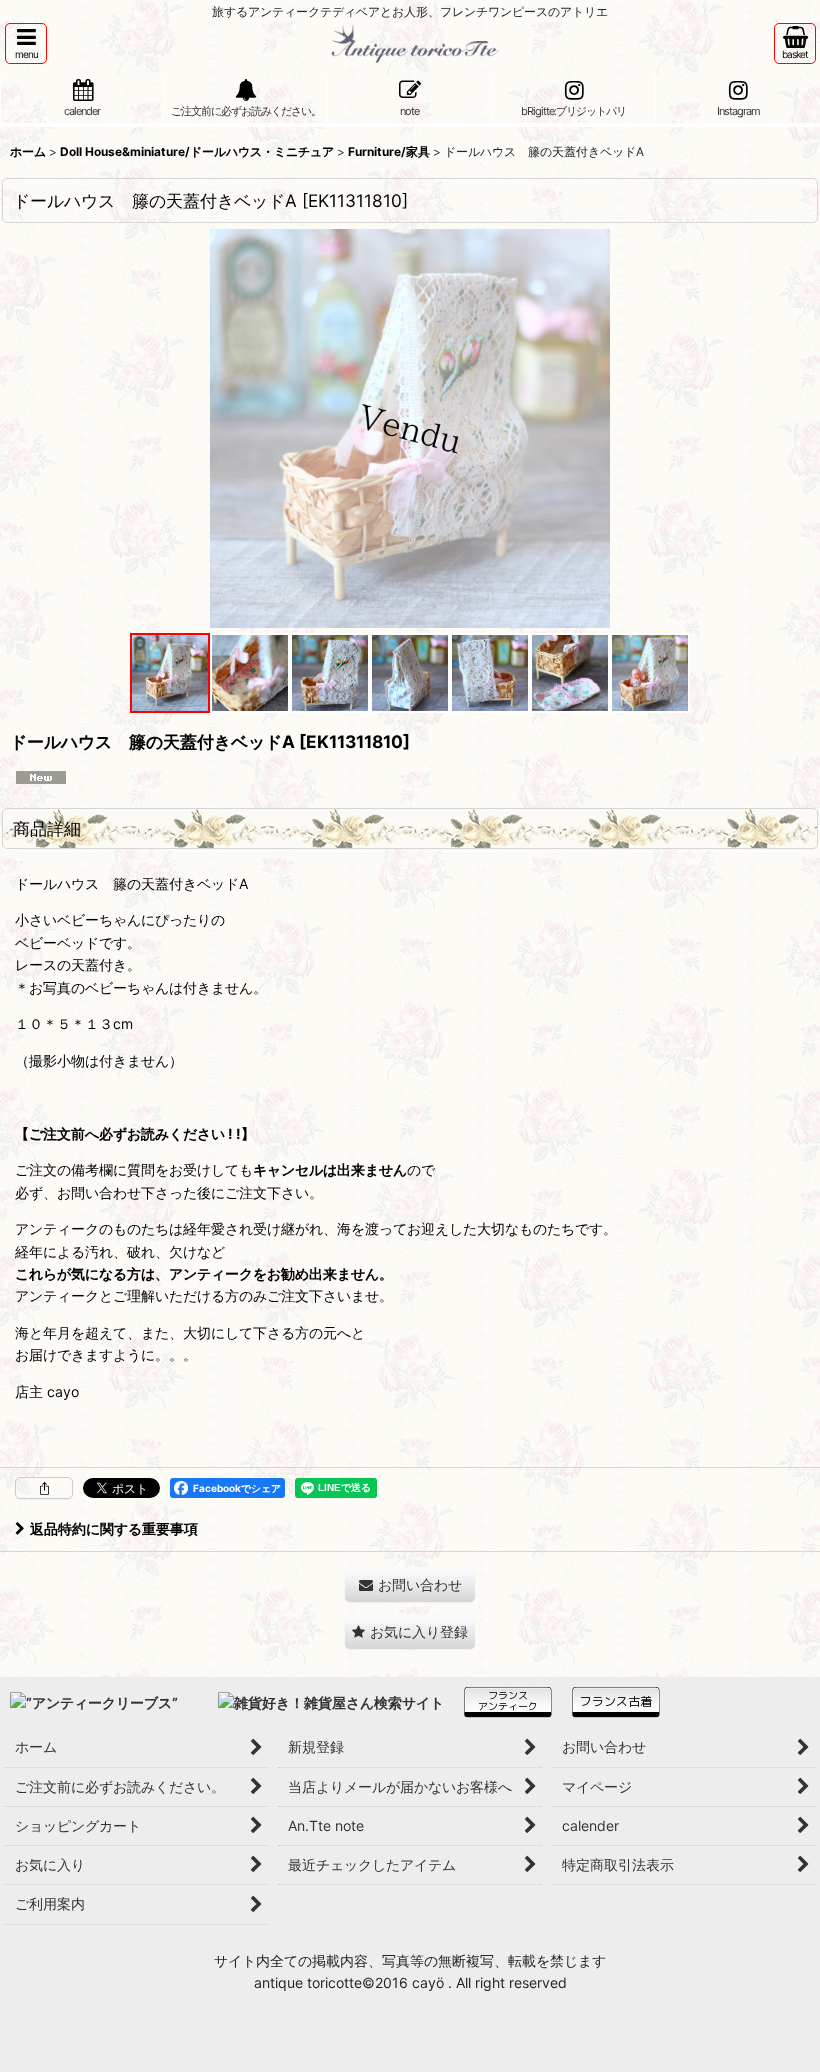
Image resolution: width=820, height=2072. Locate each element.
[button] (26, 43)
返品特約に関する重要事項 (114, 1528)
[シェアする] (44, 1488)
